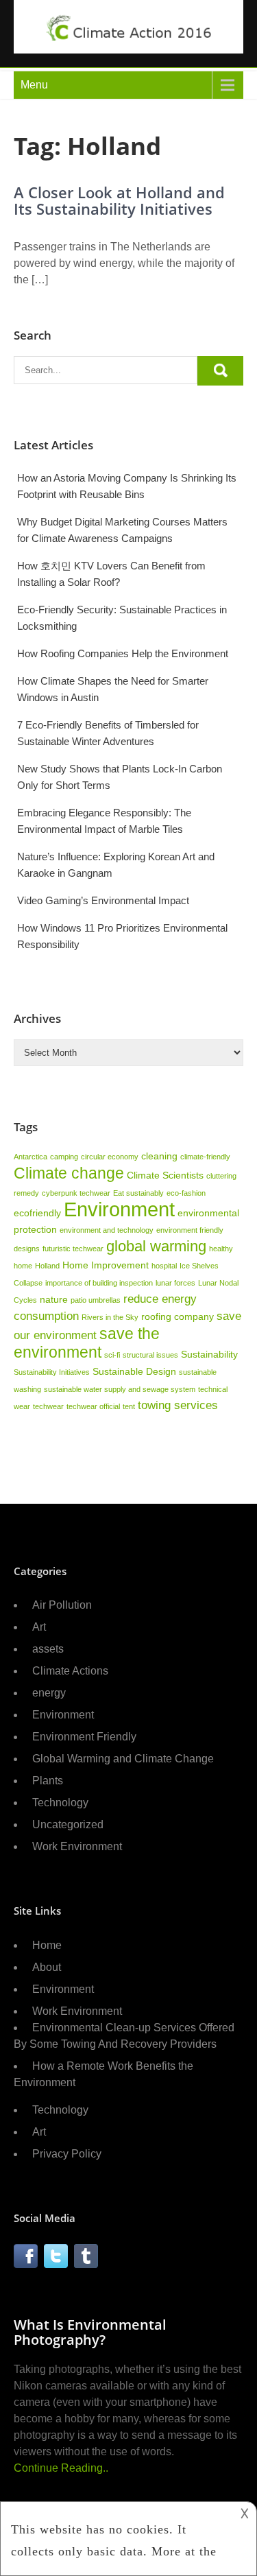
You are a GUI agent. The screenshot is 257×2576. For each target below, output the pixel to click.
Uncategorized (68, 1824)
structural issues (150, 1355)
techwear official (93, 1406)
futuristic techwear (73, 1249)
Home (47, 1945)
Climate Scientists (165, 1175)
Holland (47, 1266)
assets (48, 1649)
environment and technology (107, 1230)
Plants (48, 1781)
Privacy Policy (67, 2154)
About (47, 1967)
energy (49, 1693)
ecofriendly (37, 1213)
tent (129, 1406)
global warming (156, 1246)
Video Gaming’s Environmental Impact (103, 900)
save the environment (87, 1343)
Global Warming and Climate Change (123, 1759)
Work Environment (77, 1846)
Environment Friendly (84, 1737)
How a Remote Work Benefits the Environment (103, 2074)
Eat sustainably (138, 1193)
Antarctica (30, 1157)
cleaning (159, 1156)
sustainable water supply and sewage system (120, 1389)
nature (54, 1299)
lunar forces (175, 1283)
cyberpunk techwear (76, 1193)
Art (39, 1627)
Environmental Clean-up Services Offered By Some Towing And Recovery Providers (124, 2036)
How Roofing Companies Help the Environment (123, 653)
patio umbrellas (96, 1300)
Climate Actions (70, 1671)
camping (64, 1157)
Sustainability (209, 1354)
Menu (34, 85)
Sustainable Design (134, 1371)
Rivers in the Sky (110, 1317)
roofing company (178, 1316)
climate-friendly (205, 1157)
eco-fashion (186, 1193)
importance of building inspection (99, 1283)
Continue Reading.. (61, 2468)
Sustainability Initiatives (52, 1372)
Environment (119, 1209)
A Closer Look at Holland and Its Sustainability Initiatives (119, 200)
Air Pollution (62, 1605)
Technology (60, 1803)
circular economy (110, 1157)
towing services (178, 1405)
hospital (164, 1266)
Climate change (69, 1173)
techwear (48, 1406)
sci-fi (112, 1355)
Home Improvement (106, 1265)
